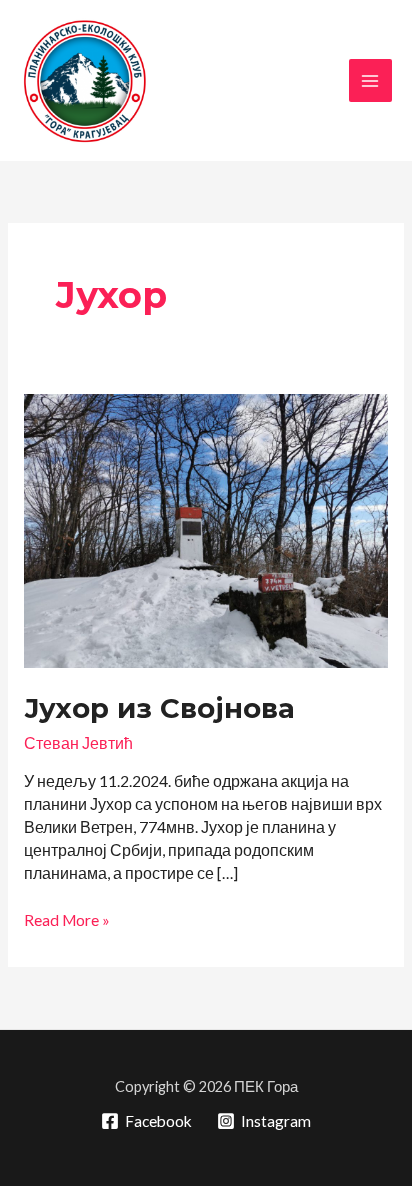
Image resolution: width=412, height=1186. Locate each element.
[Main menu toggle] (370, 80)
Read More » (67, 921)
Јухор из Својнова (159, 708)
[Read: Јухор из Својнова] (206, 529)
